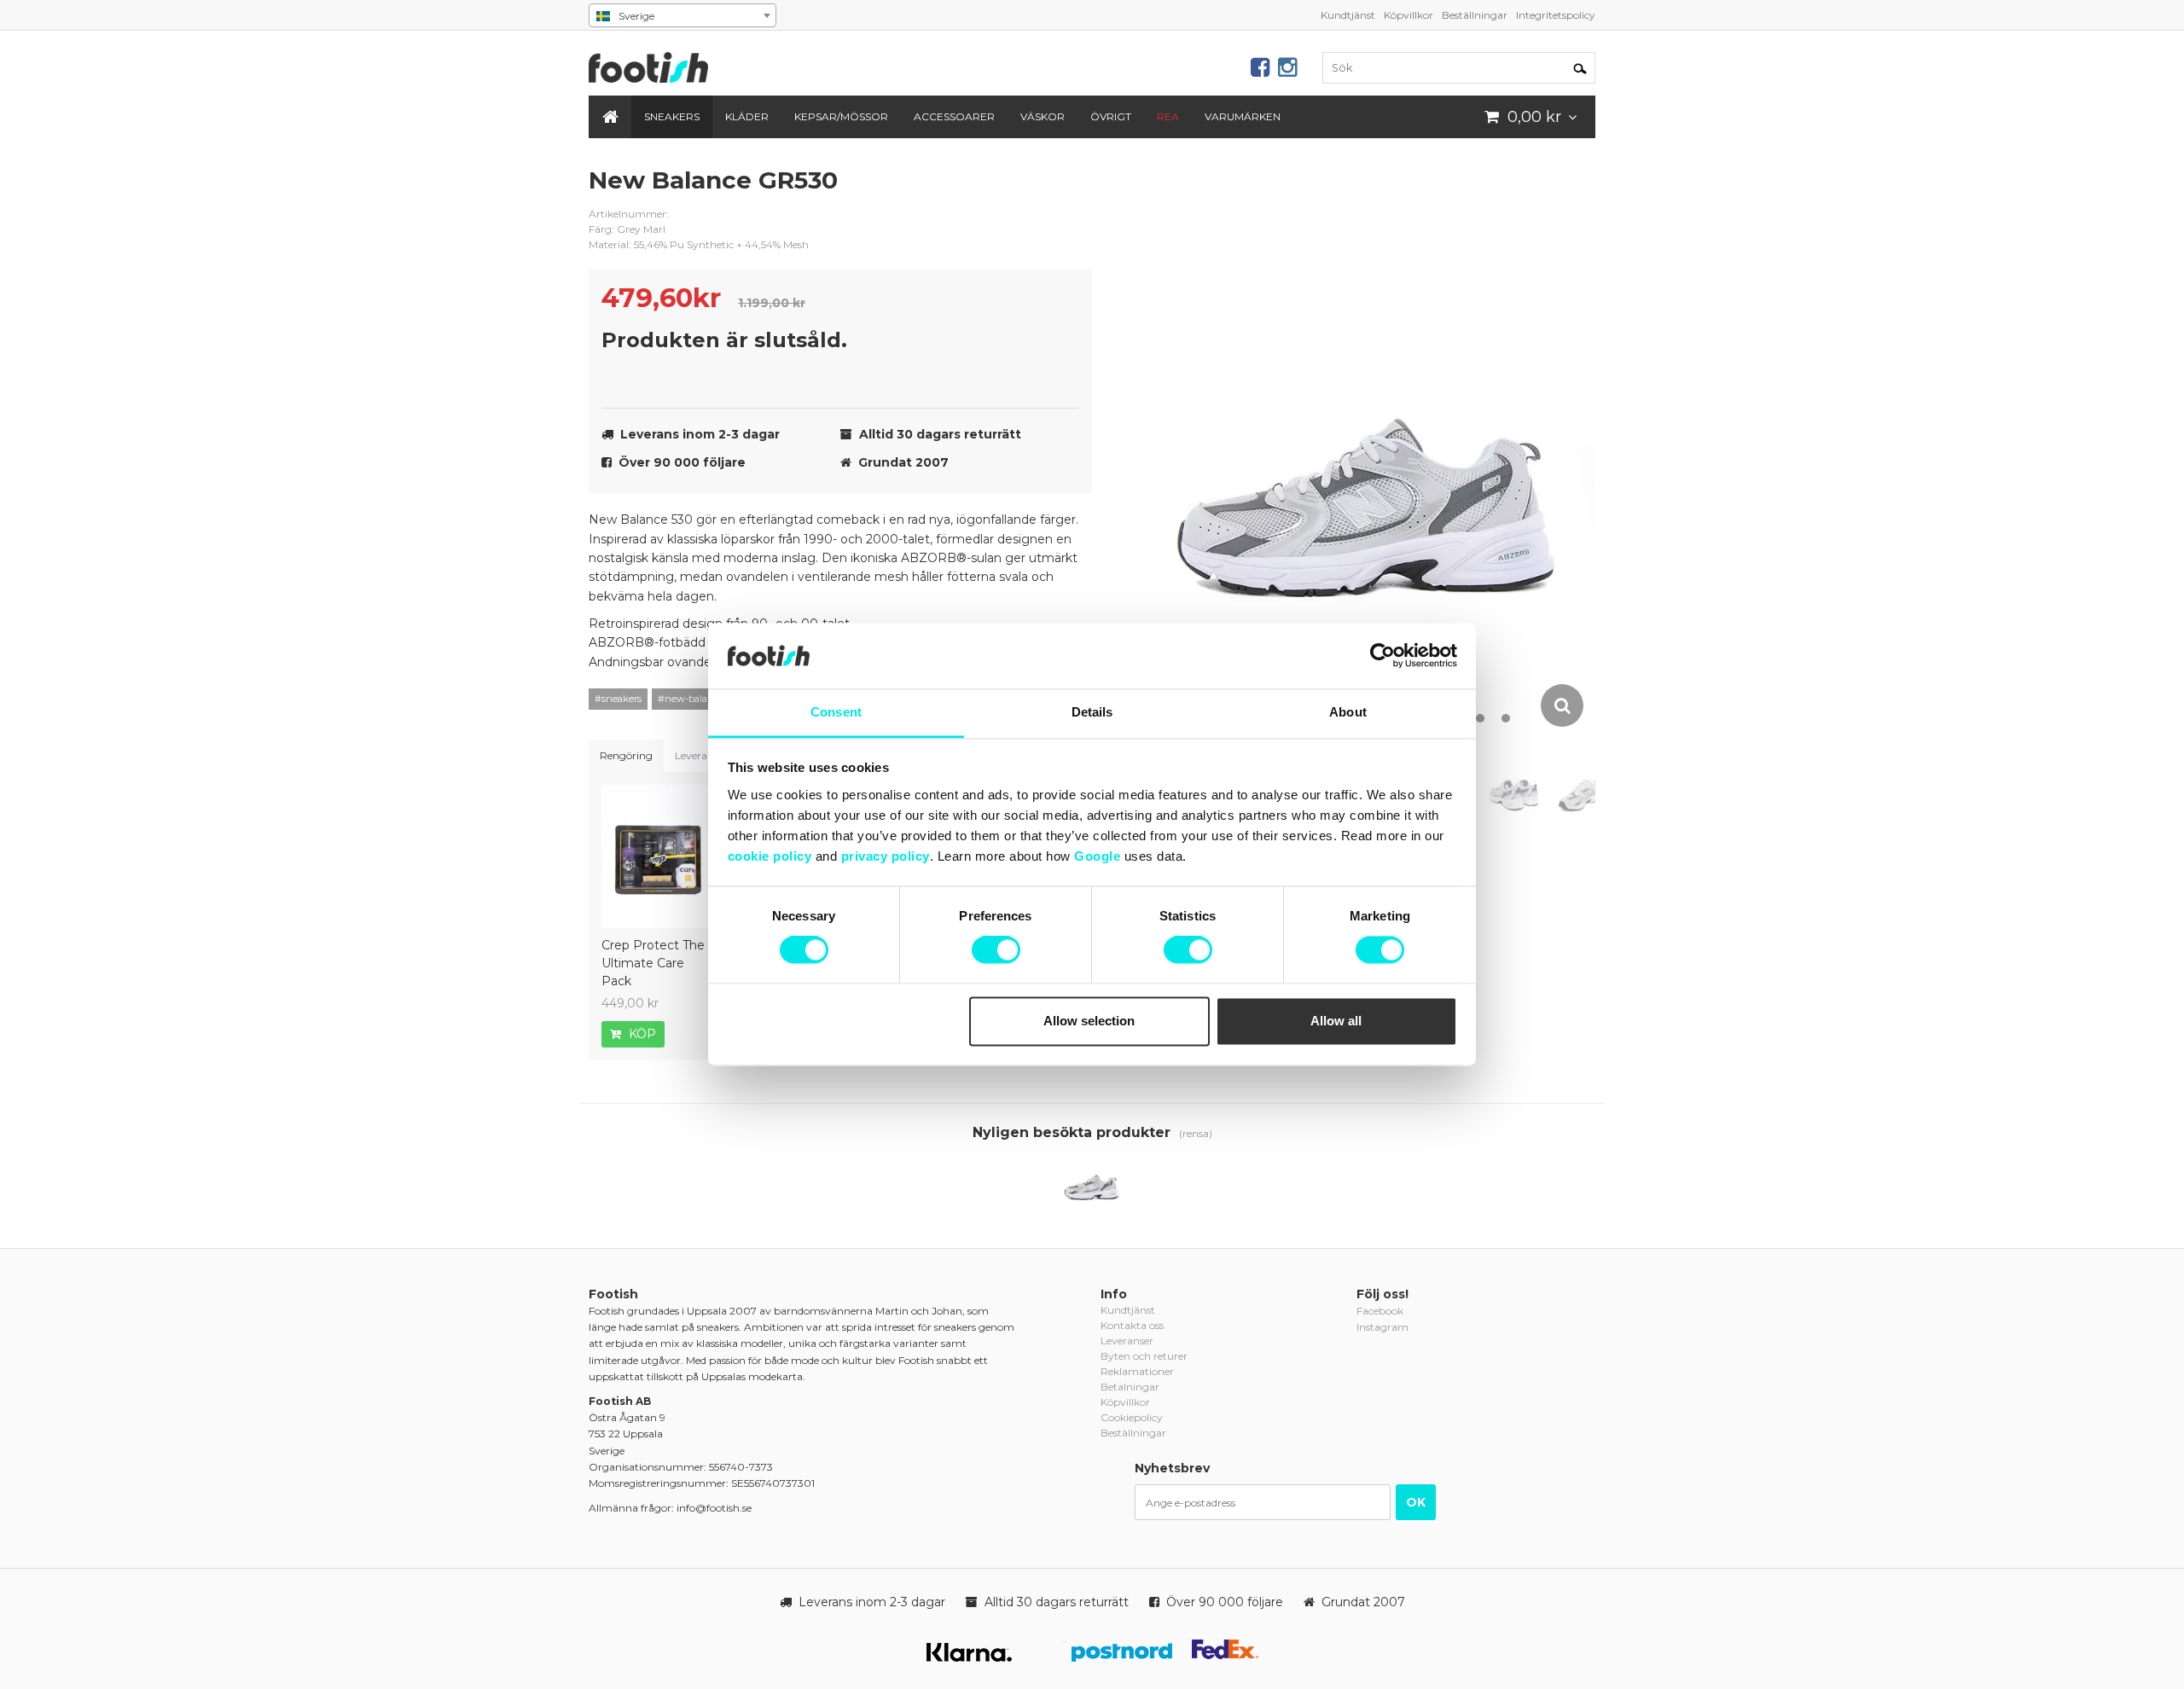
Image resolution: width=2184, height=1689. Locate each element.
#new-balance (691, 699)
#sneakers (618, 699)
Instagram (1382, 1327)
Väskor (1043, 116)
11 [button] (1480, 718)
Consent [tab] (836, 712)
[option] (1369, 447)
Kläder (747, 116)
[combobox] (682, 15)
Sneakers (672, 116)
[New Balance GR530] (1092, 1184)
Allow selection (1089, 1021)
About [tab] (1348, 712)
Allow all (1336, 1021)
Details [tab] (1092, 712)
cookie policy (770, 856)
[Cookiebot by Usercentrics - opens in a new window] (1382, 656)
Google (1097, 856)
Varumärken (1243, 116)
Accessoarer (954, 116)
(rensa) (1196, 1133)
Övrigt (1111, 116)
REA (1168, 116)
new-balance (1066, 194)
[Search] (1580, 67)
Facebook (1380, 1311)
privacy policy (886, 856)
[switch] (996, 950)
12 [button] (1506, 718)
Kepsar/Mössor (841, 116)
